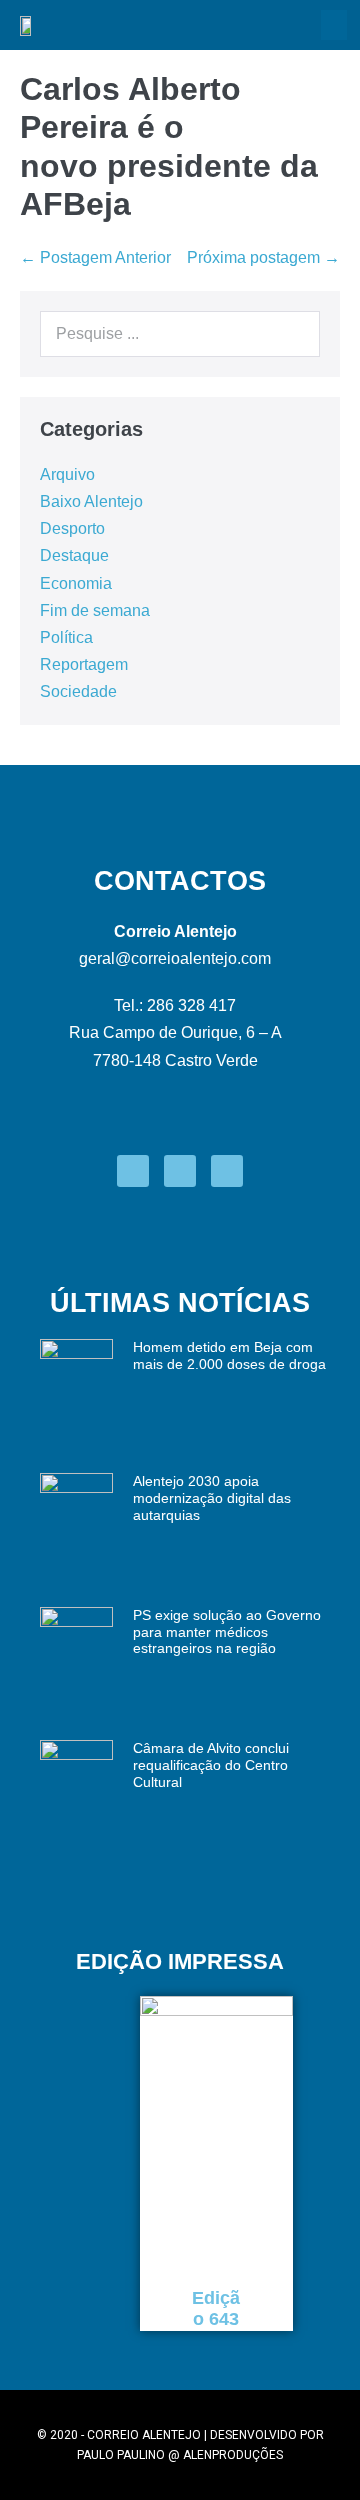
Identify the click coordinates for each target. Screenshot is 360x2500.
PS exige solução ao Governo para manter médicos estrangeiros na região (227, 1632)
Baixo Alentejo (91, 501)
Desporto (72, 528)
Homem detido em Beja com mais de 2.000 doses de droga (229, 1355)
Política (66, 637)
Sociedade (78, 691)
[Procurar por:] (180, 333)
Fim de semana (95, 610)
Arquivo (67, 474)
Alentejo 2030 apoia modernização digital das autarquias (212, 1498)
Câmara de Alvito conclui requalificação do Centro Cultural (211, 1765)
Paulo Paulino (121, 2455)
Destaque (74, 555)
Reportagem (84, 664)
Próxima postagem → (263, 257)
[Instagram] (180, 1171)
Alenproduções (233, 2455)
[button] (334, 25)
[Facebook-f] (133, 1171)
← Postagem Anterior (95, 257)
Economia (76, 583)
